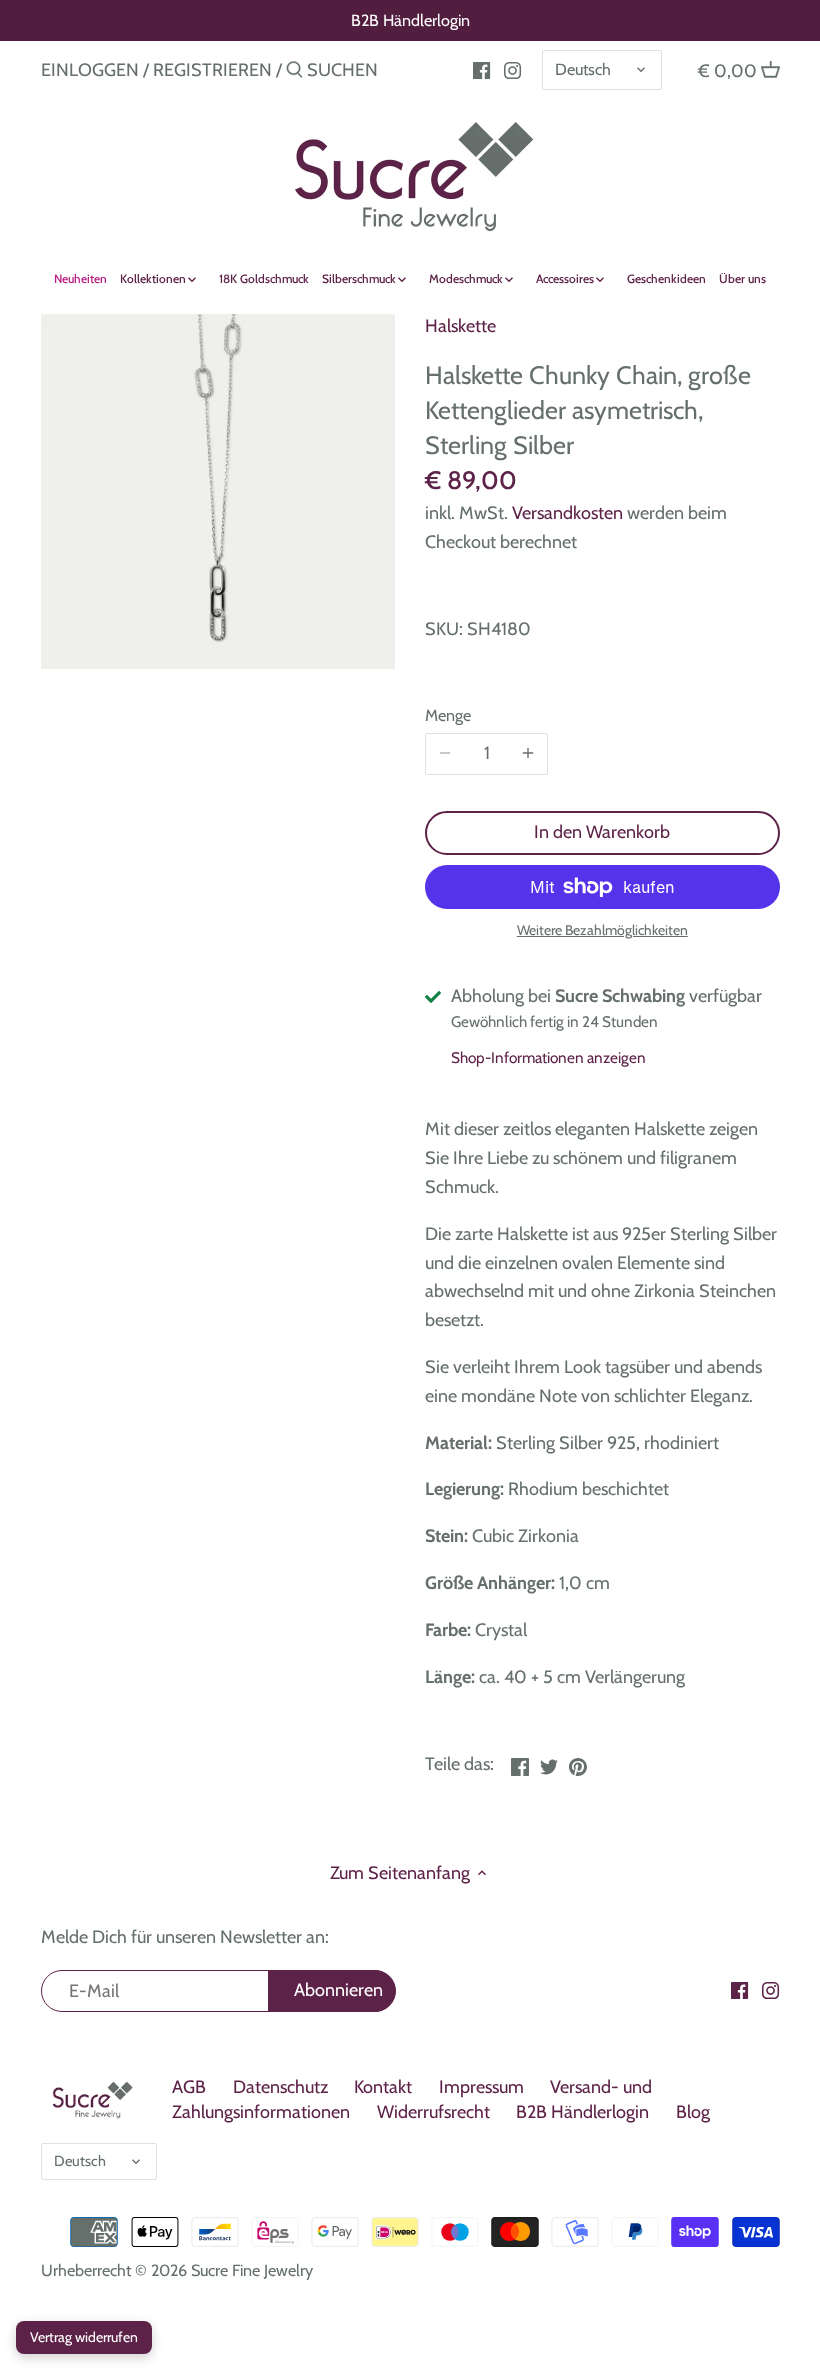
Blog (693, 2112)
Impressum (481, 2087)
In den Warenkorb (602, 832)
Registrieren (212, 70)
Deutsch (583, 69)
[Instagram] (512, 69)
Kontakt (383, 2087)
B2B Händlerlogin (410, 20)
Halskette (460, 326)
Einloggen (90, 70)
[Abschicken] (294, 72)
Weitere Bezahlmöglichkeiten (602, 930)
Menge (448, 715)
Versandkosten (567, 513)
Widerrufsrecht (433, 2112)
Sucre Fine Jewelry (252, 2270)
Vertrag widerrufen (84, 2337)
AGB (189, 2087)
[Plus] (528, 754)
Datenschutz (280, 2087)
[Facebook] (739, 1989)
